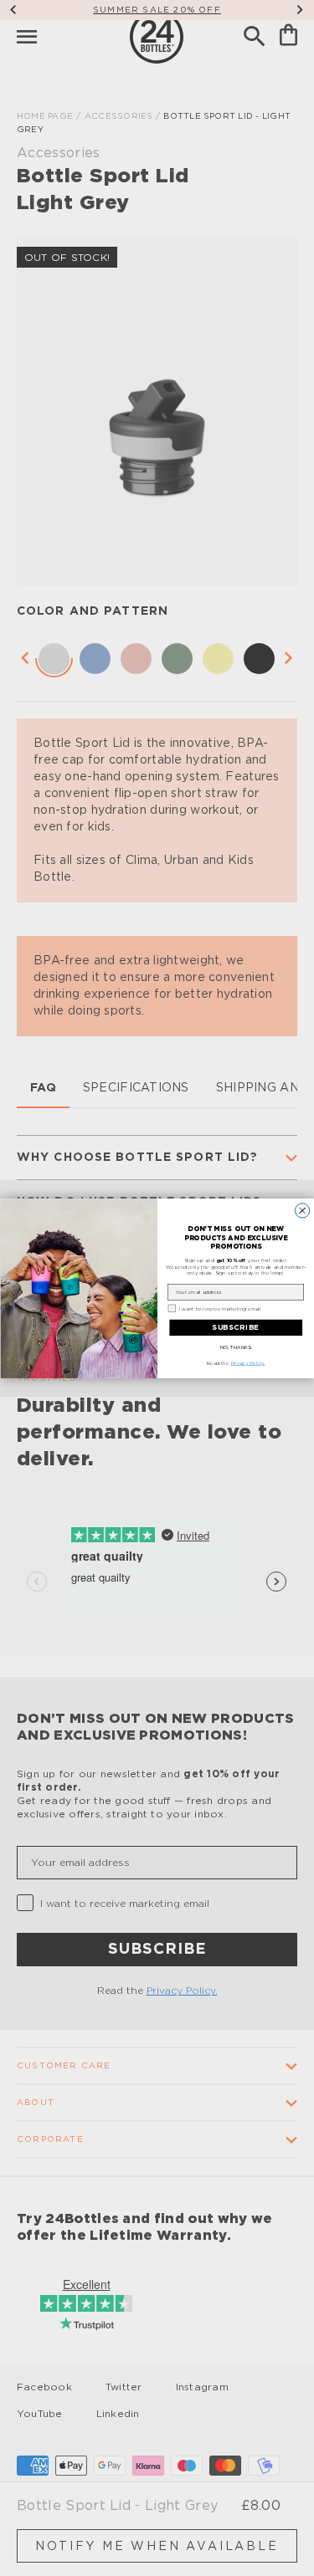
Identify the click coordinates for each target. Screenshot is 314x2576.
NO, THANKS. (235, 1347)
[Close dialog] (302, 1210)
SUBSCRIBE (236, 1327)
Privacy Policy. (247, 1363)
